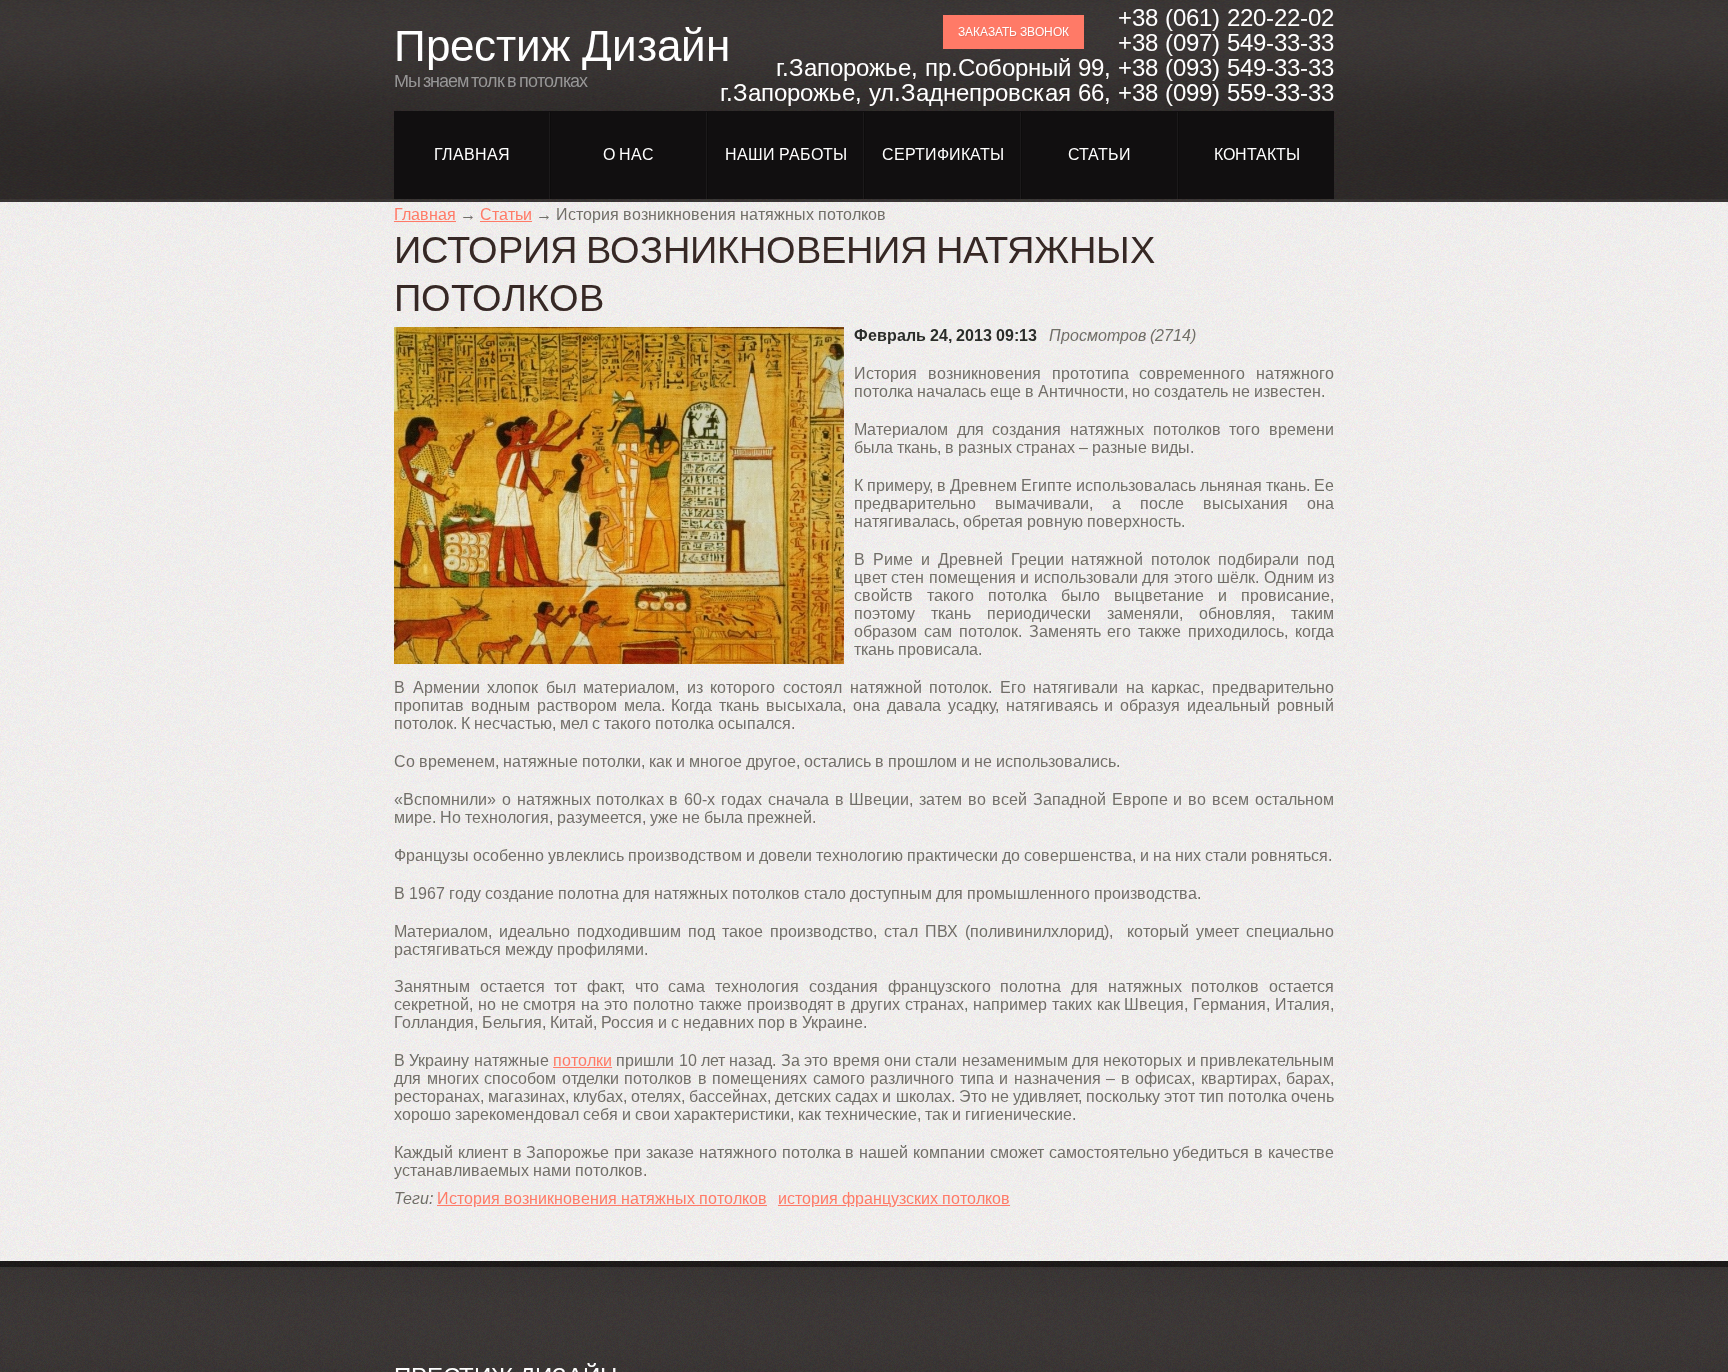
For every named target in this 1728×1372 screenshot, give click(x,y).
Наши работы (786, 154)
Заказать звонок (1013, 32)
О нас (628, 154)
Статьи (1099, 154)
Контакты (1257, 154)
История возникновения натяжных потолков (602, 1198)
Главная (472, 154)
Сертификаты (943, 154)
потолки (582, 1060)
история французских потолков (894, 1198)
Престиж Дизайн (562, 46)
